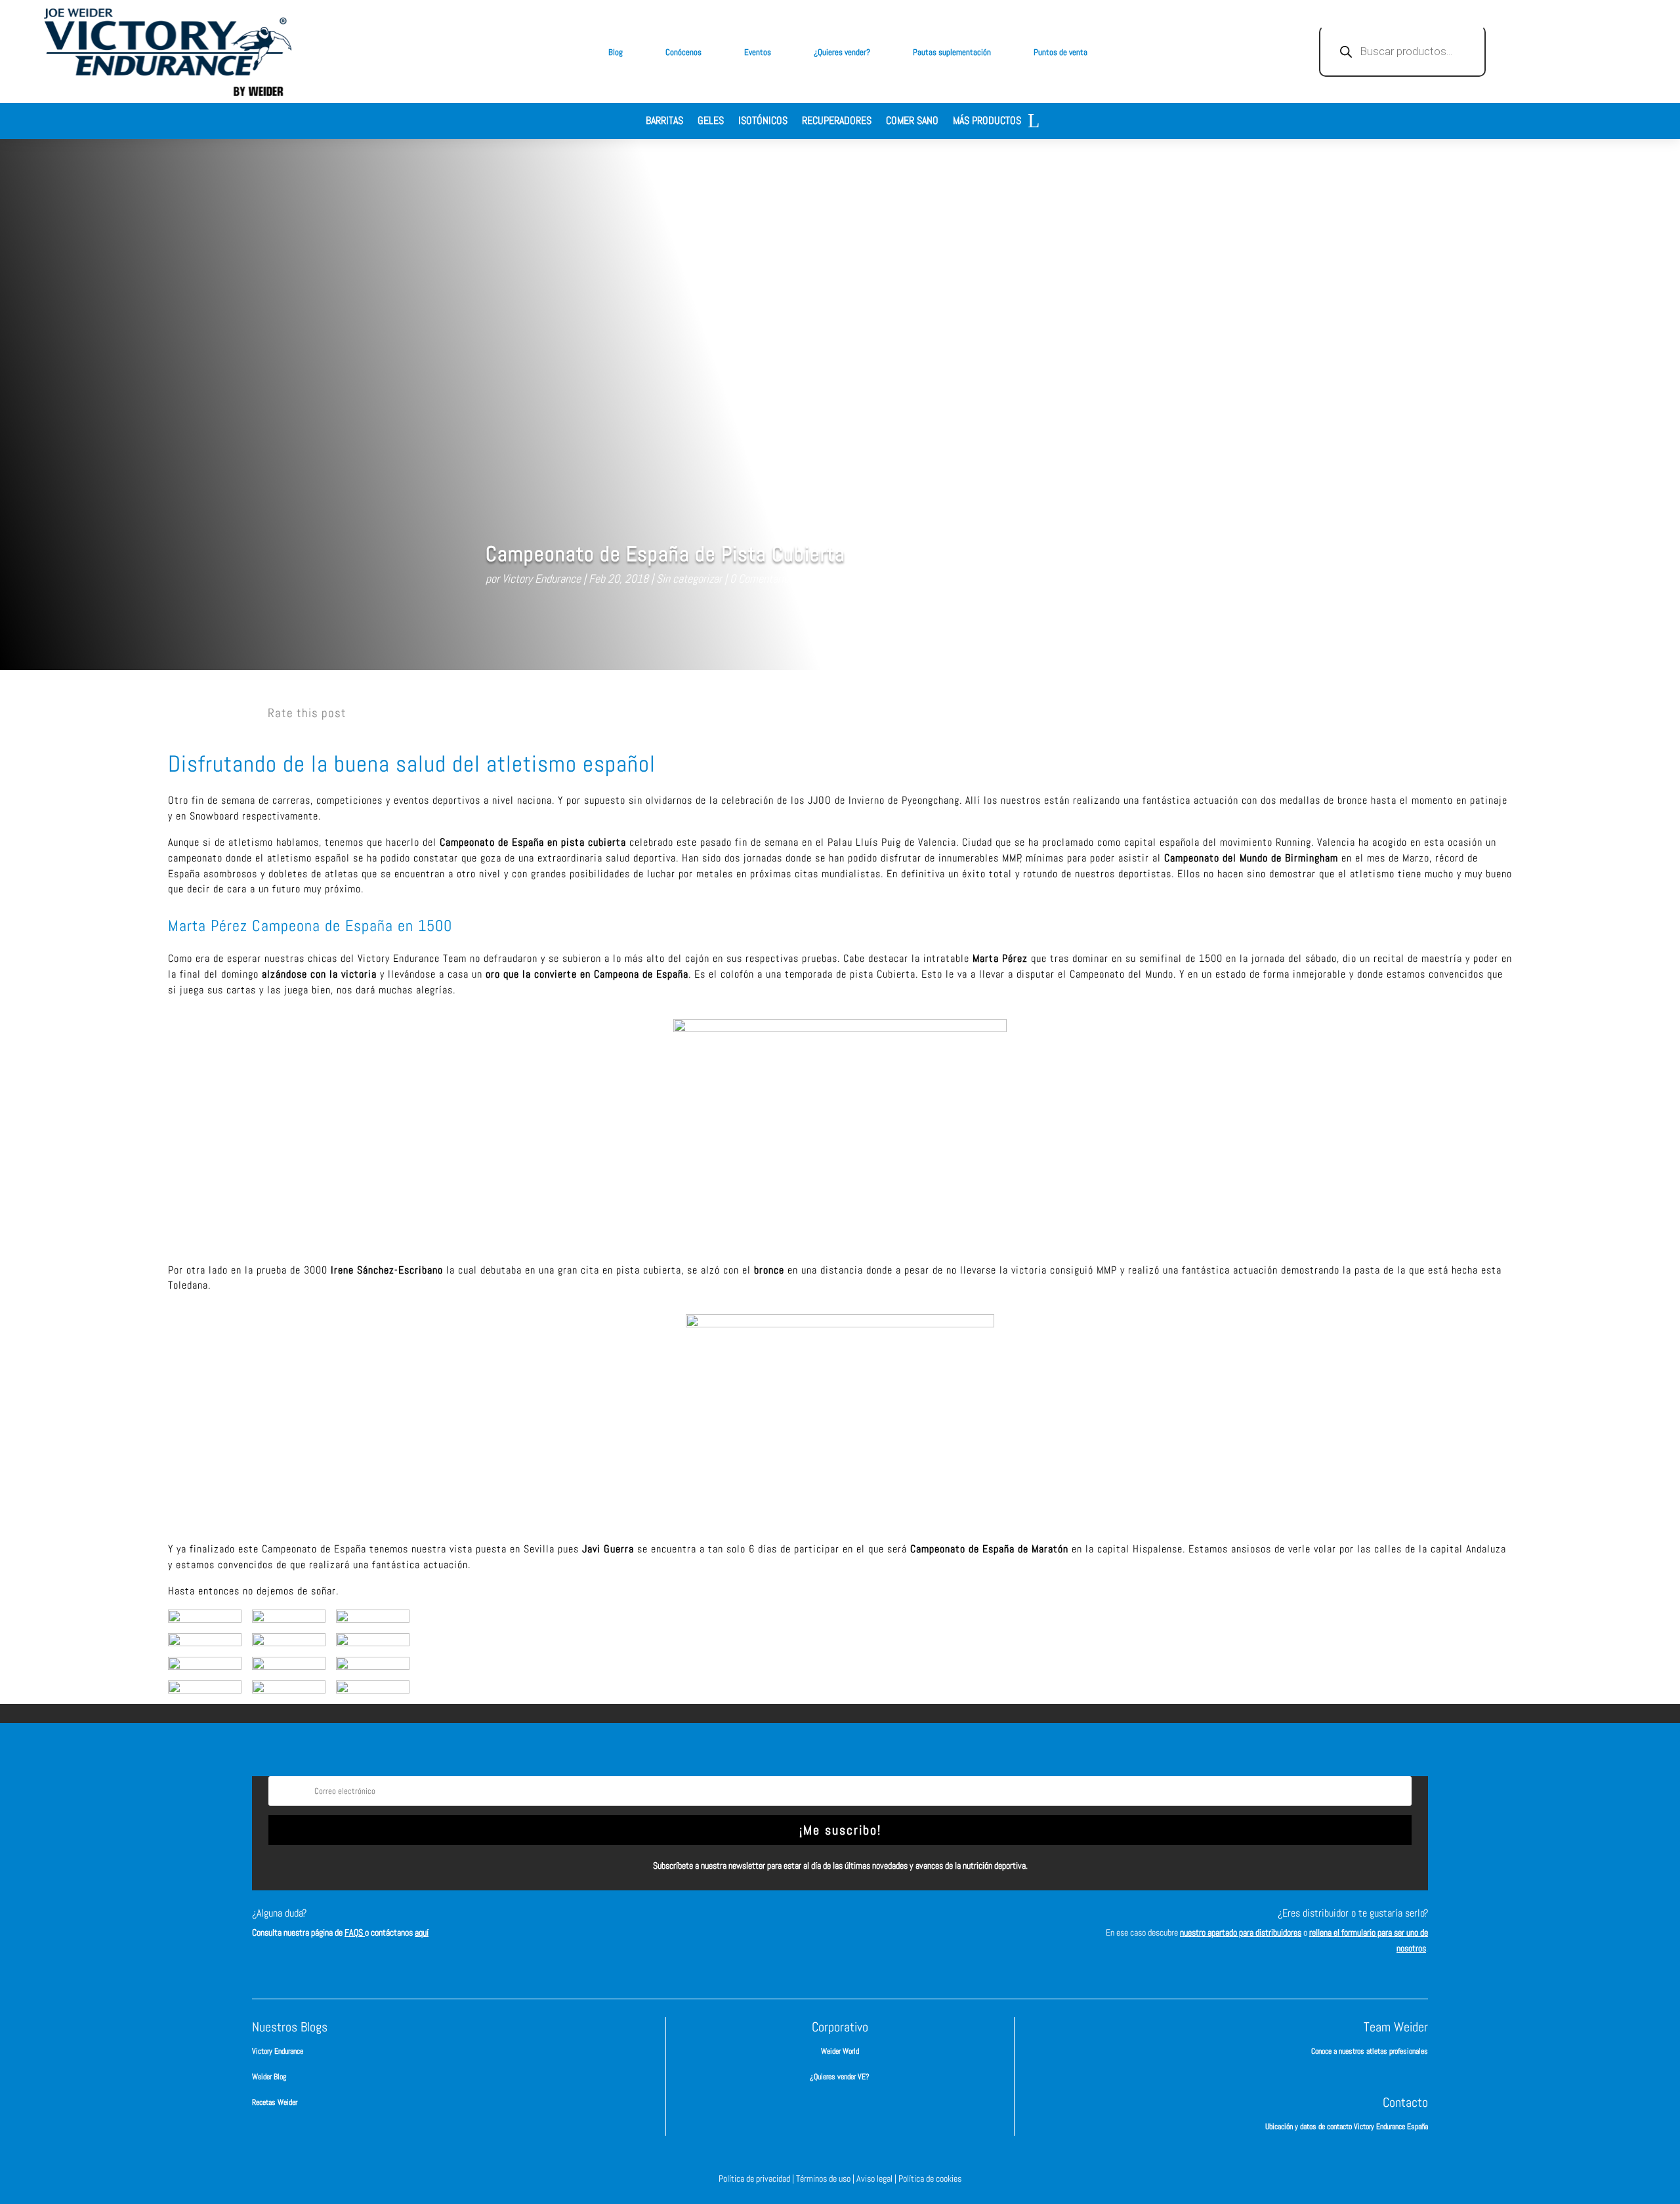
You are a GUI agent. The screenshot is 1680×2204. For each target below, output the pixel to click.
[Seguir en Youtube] (899, 1925)
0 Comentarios (762, 578)
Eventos (758, 52)
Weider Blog (269, 2077)
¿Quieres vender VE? (840, 2077)
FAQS (355, 1932)
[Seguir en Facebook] (781, 1925)
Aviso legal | (877, 2178)
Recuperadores (837, 122)
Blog (616, 52)
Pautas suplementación (952, 52)
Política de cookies (930, 2178)
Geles (711, 122)
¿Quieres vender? (842, 52)
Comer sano (912, 122)
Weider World (840, 2051)
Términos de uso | (826, 2178)
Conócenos (683, 52)
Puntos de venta (1060, 52)
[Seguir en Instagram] (820, 1925)
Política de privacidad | (757, 2178)
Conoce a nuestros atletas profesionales (1370, 2051)
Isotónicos (763, 122)
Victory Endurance (541, 578)
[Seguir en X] (860, 1925)
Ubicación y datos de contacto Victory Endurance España (1347, 2127)
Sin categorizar (689, 578)
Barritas (664, 122)
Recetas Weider (275, 2102)
